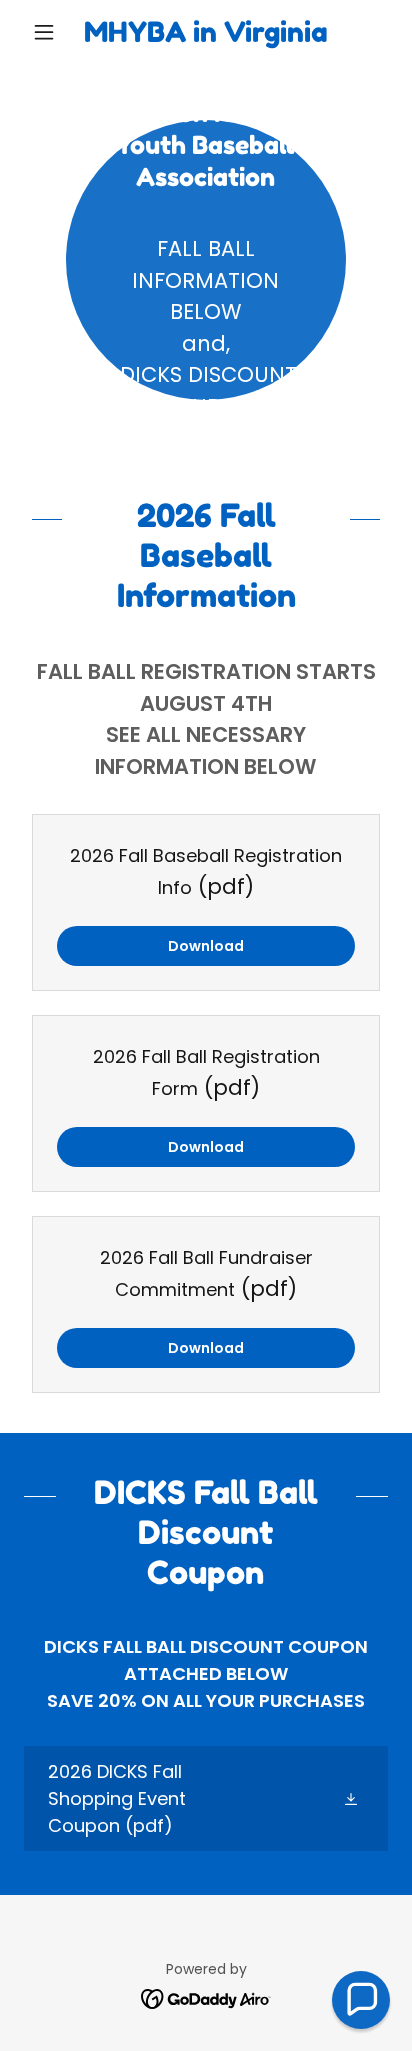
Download (206, 946)
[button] (51, 32)
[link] (206, 32)
